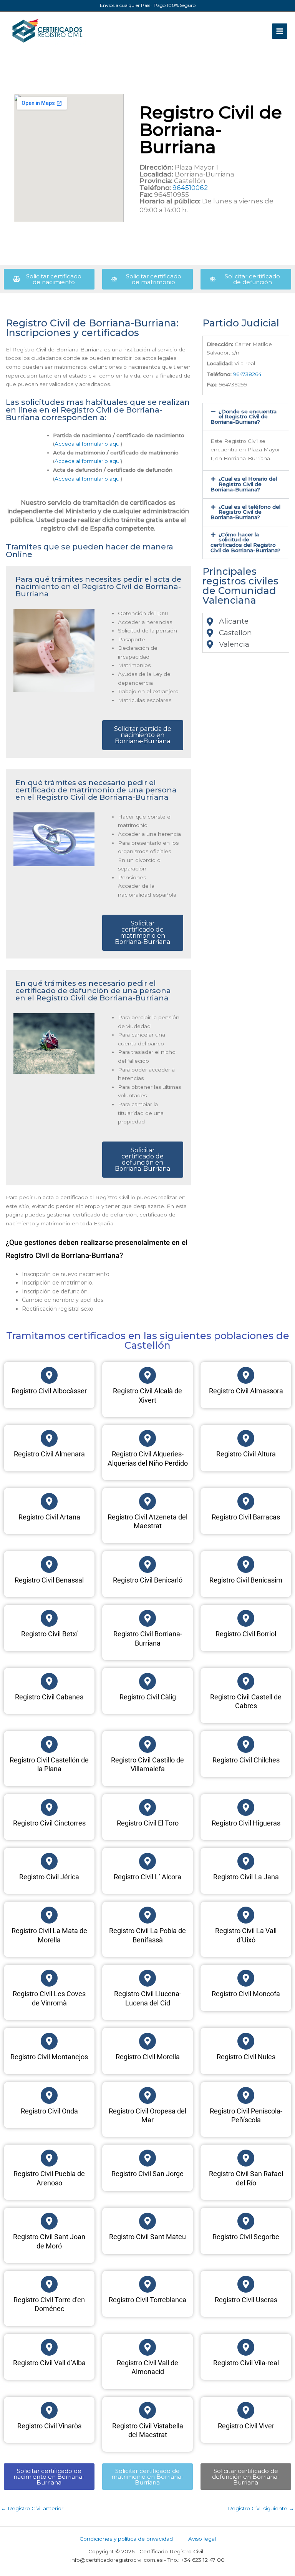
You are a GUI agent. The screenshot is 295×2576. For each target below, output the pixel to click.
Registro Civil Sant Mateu (147, 2237)
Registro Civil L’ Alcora (147, 1877)
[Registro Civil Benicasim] (246, 1564)
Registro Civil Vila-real (246, 2363)
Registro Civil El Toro (148, 1823)
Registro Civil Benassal (49, 1580)
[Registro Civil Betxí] (49, 1618)
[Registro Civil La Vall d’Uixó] (246, 1915)
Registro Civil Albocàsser (49, 1391)
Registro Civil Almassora (246, 1391)
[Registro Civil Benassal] (49, 1564)
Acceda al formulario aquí (88, 444)
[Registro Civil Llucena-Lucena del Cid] (147, 1978)
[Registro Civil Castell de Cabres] (246, 1681)
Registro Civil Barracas (246, 1517)
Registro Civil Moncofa (246, 1994)
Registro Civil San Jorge (147, 2174)
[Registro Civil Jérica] (49, 1861)
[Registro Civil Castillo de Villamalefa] (147, 1744)
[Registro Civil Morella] (147, 2041)
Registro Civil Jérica (49, 1877)
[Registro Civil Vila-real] (246, 2347)
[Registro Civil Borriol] (246, 1618)
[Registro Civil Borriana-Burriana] (147, 1618)
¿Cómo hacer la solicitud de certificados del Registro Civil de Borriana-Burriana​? (245, 542)
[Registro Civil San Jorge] (147, 2158)
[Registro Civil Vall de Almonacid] (147, 2347)
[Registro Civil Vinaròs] (49, 2410)
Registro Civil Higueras (246, 1823)
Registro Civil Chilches (246, 1760)
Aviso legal (202, 2539)
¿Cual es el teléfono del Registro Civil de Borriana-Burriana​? (245, 512)
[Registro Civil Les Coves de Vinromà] (49, 1978)
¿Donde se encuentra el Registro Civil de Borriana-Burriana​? (244, 417)
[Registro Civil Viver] (246, 2410)
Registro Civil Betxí (49, 1634)
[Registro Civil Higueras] (246, 1807)
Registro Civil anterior (32, 2508)
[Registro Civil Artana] (49, 1501)
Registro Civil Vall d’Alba (49, 2363)
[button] (246, 417)
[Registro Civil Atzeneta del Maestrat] (147, 1501)
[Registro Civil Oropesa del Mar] (147, 2095)
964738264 (247, 374)
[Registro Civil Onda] (49, 2095)
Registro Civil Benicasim (246, 1580)
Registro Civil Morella (148, 2057)
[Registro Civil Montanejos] (49, 2041)
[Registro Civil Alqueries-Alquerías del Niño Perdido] (147, 1438)
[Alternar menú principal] (280, 31)
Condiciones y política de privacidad (126, 2539)
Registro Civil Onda (49, 2111)
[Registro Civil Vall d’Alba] (49, 2347)
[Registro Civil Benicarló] (147, 1564)
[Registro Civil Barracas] (246, 1501)
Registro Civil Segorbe (246, 2237)
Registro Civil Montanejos (49, 2057)
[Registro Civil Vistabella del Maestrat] (147, 2410)
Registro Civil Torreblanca (147, 2300)
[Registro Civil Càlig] (147, 1681)
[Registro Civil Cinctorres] (49, 1807)
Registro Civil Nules (246, 2057)
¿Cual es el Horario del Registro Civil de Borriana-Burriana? (244, 484)
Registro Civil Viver (246, 2426)
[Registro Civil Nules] (246, 2041)
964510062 (190, 188)
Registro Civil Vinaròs (49, 2426)
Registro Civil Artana (49, 1517)
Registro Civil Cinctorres (49, 1823)
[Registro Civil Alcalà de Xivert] (147, 1375)
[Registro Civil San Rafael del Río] (246, 2158)
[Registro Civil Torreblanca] (147, 2284)
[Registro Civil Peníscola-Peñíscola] (246, 2095)
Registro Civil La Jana (246, 1877)
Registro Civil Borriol (246, 1634)
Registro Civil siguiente (261, 2508)
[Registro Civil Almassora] (246, 1375)
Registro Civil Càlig (148, 1697)
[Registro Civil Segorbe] (246, 2221)
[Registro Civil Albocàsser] (49, 1375)
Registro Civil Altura (246, 1454)
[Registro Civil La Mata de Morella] (49, 1915)
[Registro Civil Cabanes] (49, 1681)
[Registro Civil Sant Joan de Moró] (49, 2221)
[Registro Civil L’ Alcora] (147, 1861)
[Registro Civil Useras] (246, 2284)
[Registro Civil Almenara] (49, 1438)
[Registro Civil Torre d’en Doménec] (49, 2284)
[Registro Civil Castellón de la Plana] (49, 1744)
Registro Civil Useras (246, 2300)
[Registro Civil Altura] (246, 1438)
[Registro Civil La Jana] (246, 1861)
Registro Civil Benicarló (148, 1580)
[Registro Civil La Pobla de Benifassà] (147, 1915)
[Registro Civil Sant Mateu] (147, 2221)
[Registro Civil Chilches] (246, 1744)
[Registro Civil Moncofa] (246, 1978)
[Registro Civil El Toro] (147, 1807)
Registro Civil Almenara (49, 1454)
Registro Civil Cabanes (49, 1697)
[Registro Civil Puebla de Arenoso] (49, 2158)
